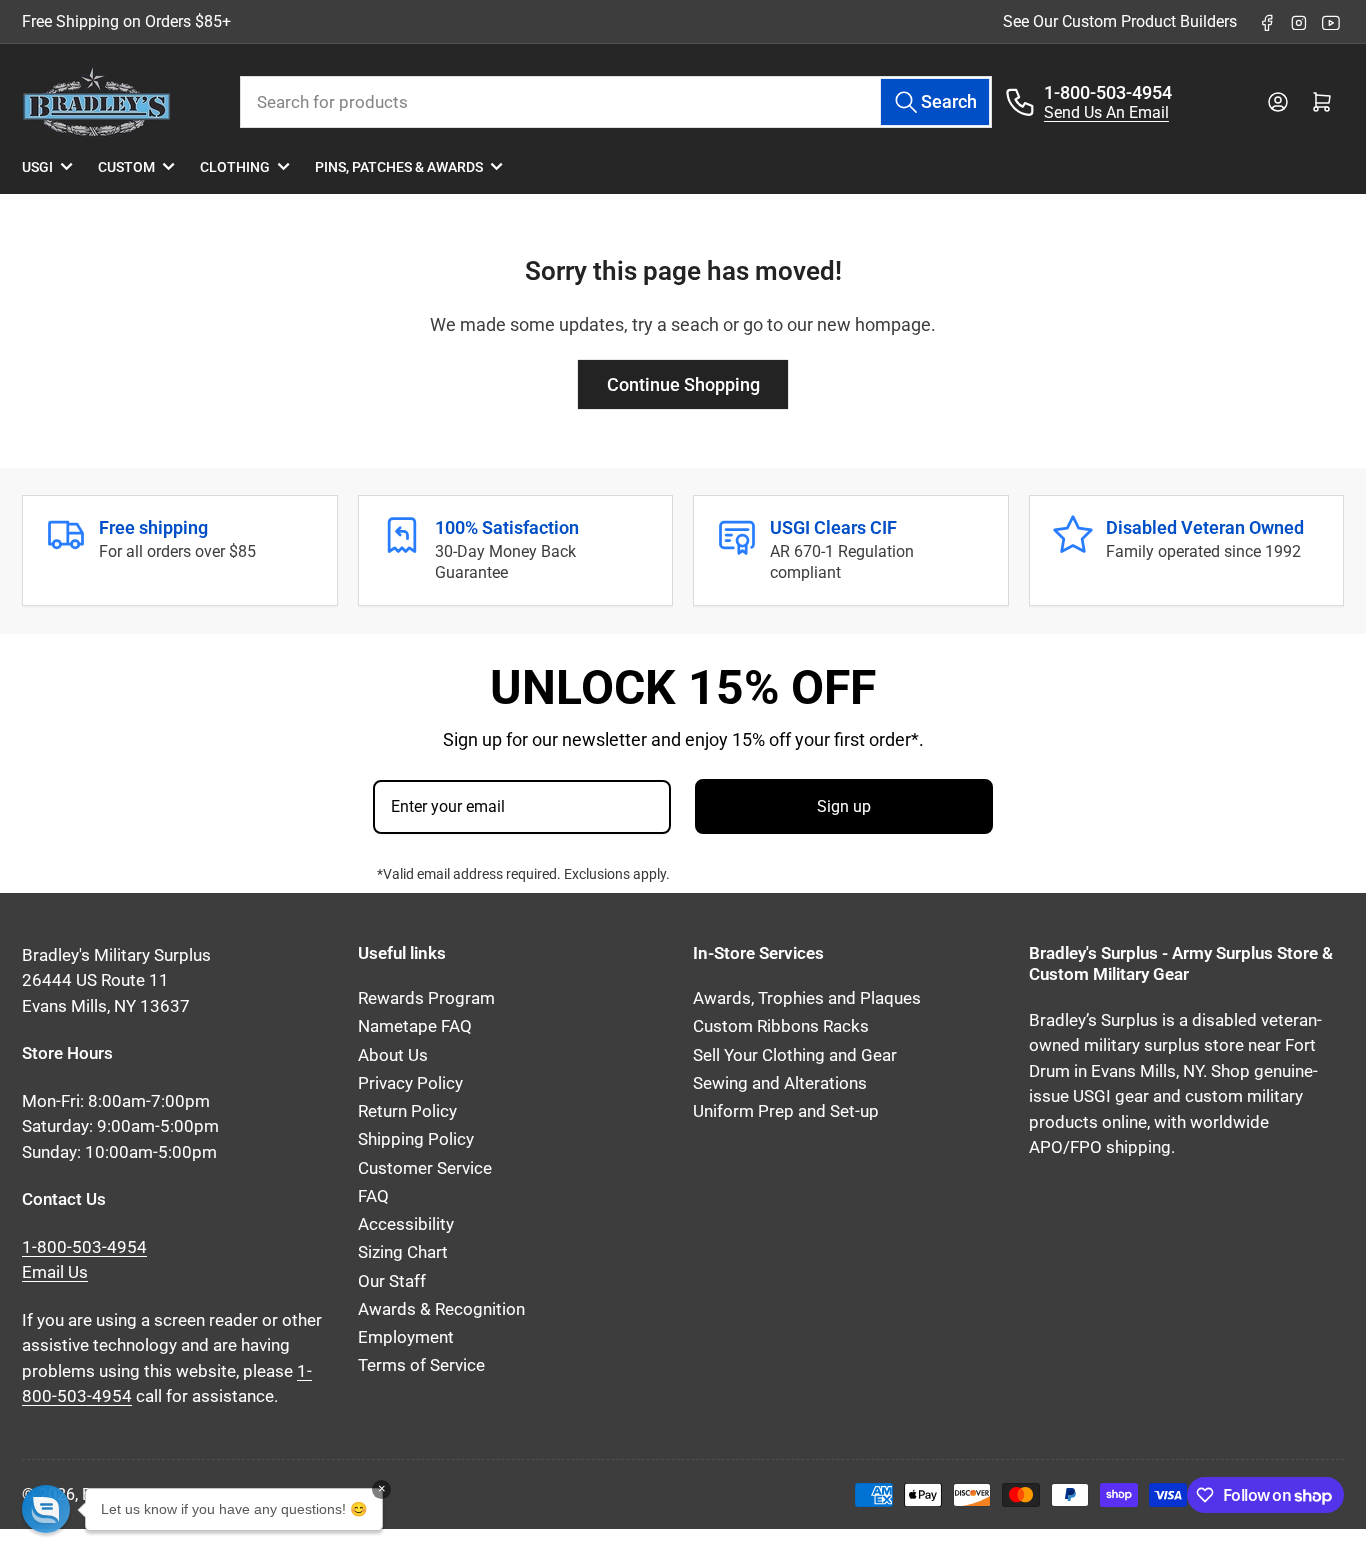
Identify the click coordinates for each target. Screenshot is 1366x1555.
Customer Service (425, 1168)
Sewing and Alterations (780, 1083)
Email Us (55, 1272)
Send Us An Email (1106, 112)
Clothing (235, 167)
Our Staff (392, 1281)
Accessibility (406, 1224)
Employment (406, 1337)
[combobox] (616, 102)
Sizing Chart (403, 1252)
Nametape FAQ (415, 1026)
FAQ (373, 1196)
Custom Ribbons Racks (781, 1026)
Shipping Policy (416, 1139)
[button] (46, 1509)
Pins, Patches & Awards (399, 167)
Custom (126, 167)
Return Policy (407, 1111)
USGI (37, 167)
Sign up (844, 806)
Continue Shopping (683, 384)
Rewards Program (426, 998)
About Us (393, 1055)
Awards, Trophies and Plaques (807, 998)
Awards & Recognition (441, 1309)
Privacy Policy (410, 1083)
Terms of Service (421, 1365)
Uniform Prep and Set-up (786, 1111)
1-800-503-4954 (1108, 92)
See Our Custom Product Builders (1120, 21)
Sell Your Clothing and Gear (795, 1055)
